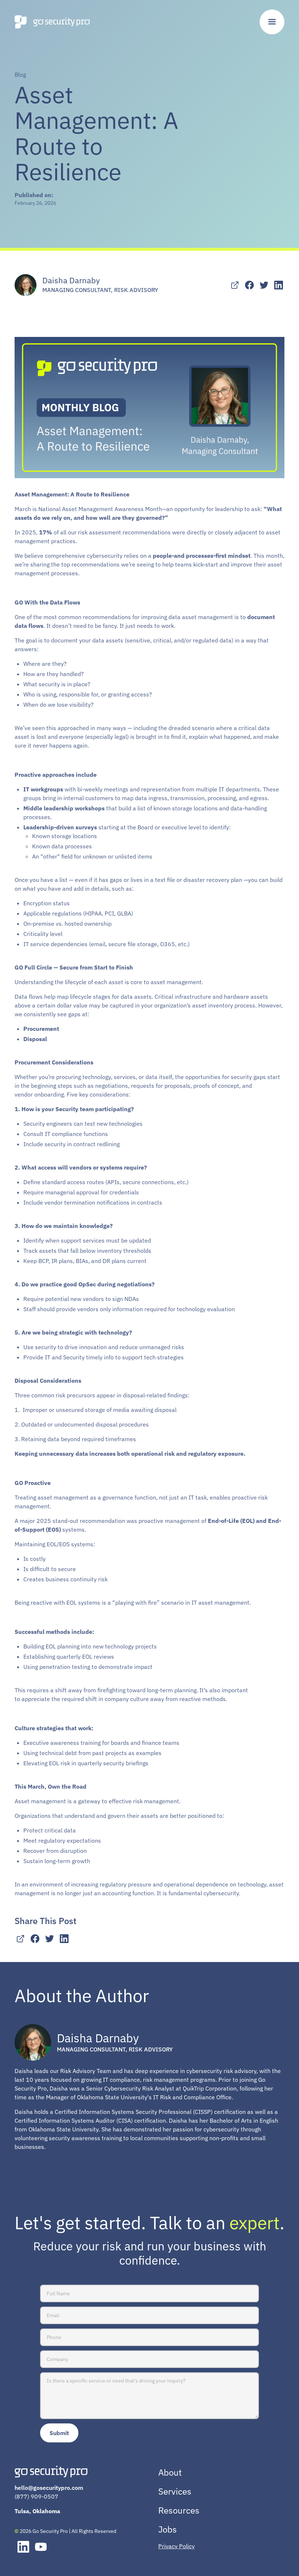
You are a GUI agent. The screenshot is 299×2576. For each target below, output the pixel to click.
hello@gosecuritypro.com (49, 2488)
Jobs (168, 2529)
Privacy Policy (176, 2546)
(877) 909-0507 (36, 2496)
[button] (272, 22)
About (170, 2472)
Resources (179, 2510)
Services (175, 2491)
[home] (52, 22)
